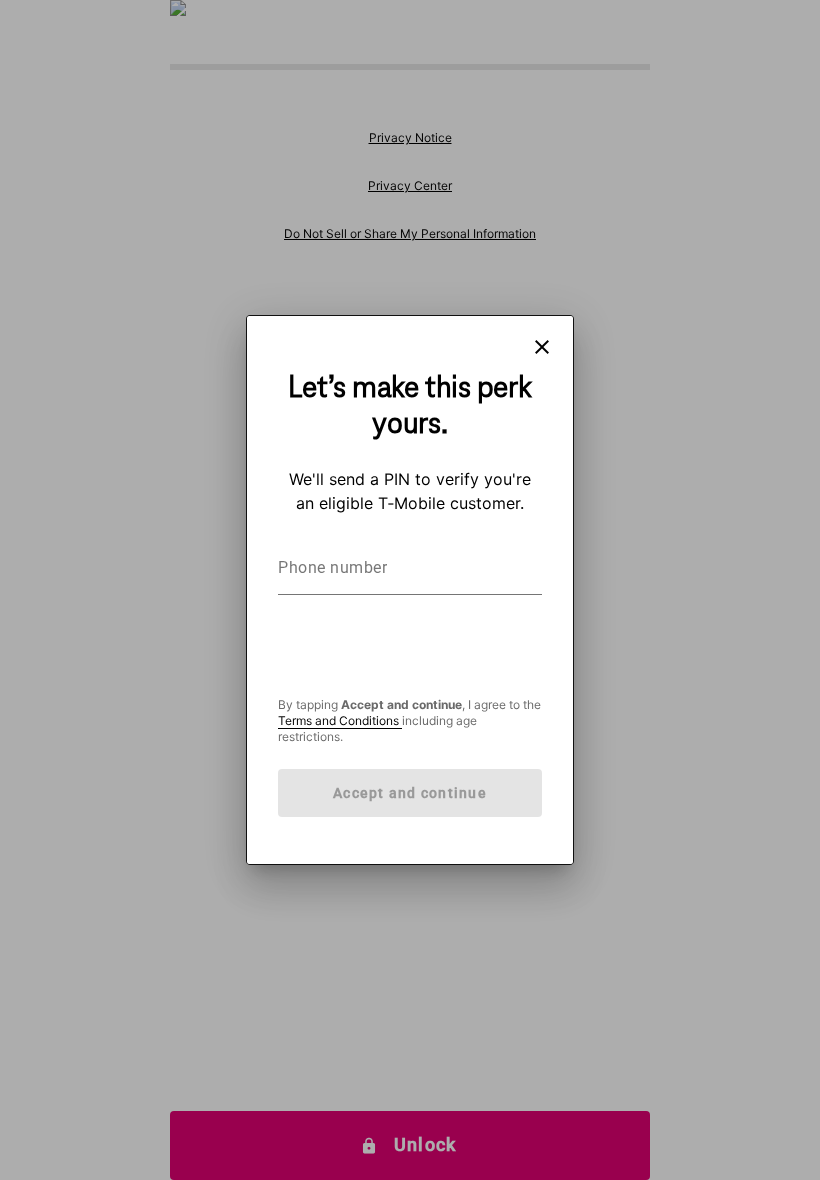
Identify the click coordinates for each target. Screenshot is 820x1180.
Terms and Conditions (340, 720)
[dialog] (410, 590)
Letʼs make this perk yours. (410, 407)
